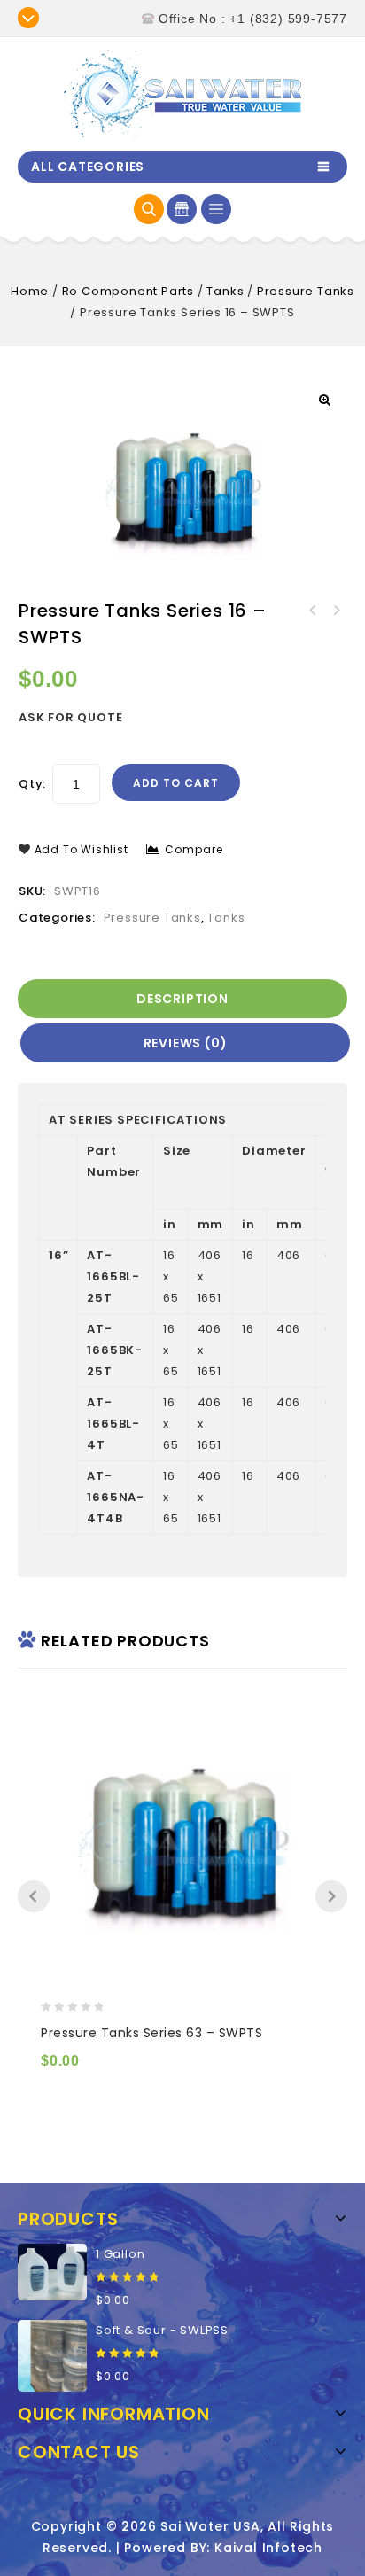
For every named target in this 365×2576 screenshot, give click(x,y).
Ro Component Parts (128, 291)
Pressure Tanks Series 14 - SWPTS (336, 611)
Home (30, 291)
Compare (194, 849)
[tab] (184, 999)
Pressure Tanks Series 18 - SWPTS (313, 611)
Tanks (225, 291)
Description (182, 999)
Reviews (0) (186, 1043)
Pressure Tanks (306, 291)
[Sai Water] (182, 93)
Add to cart (176, 783)
